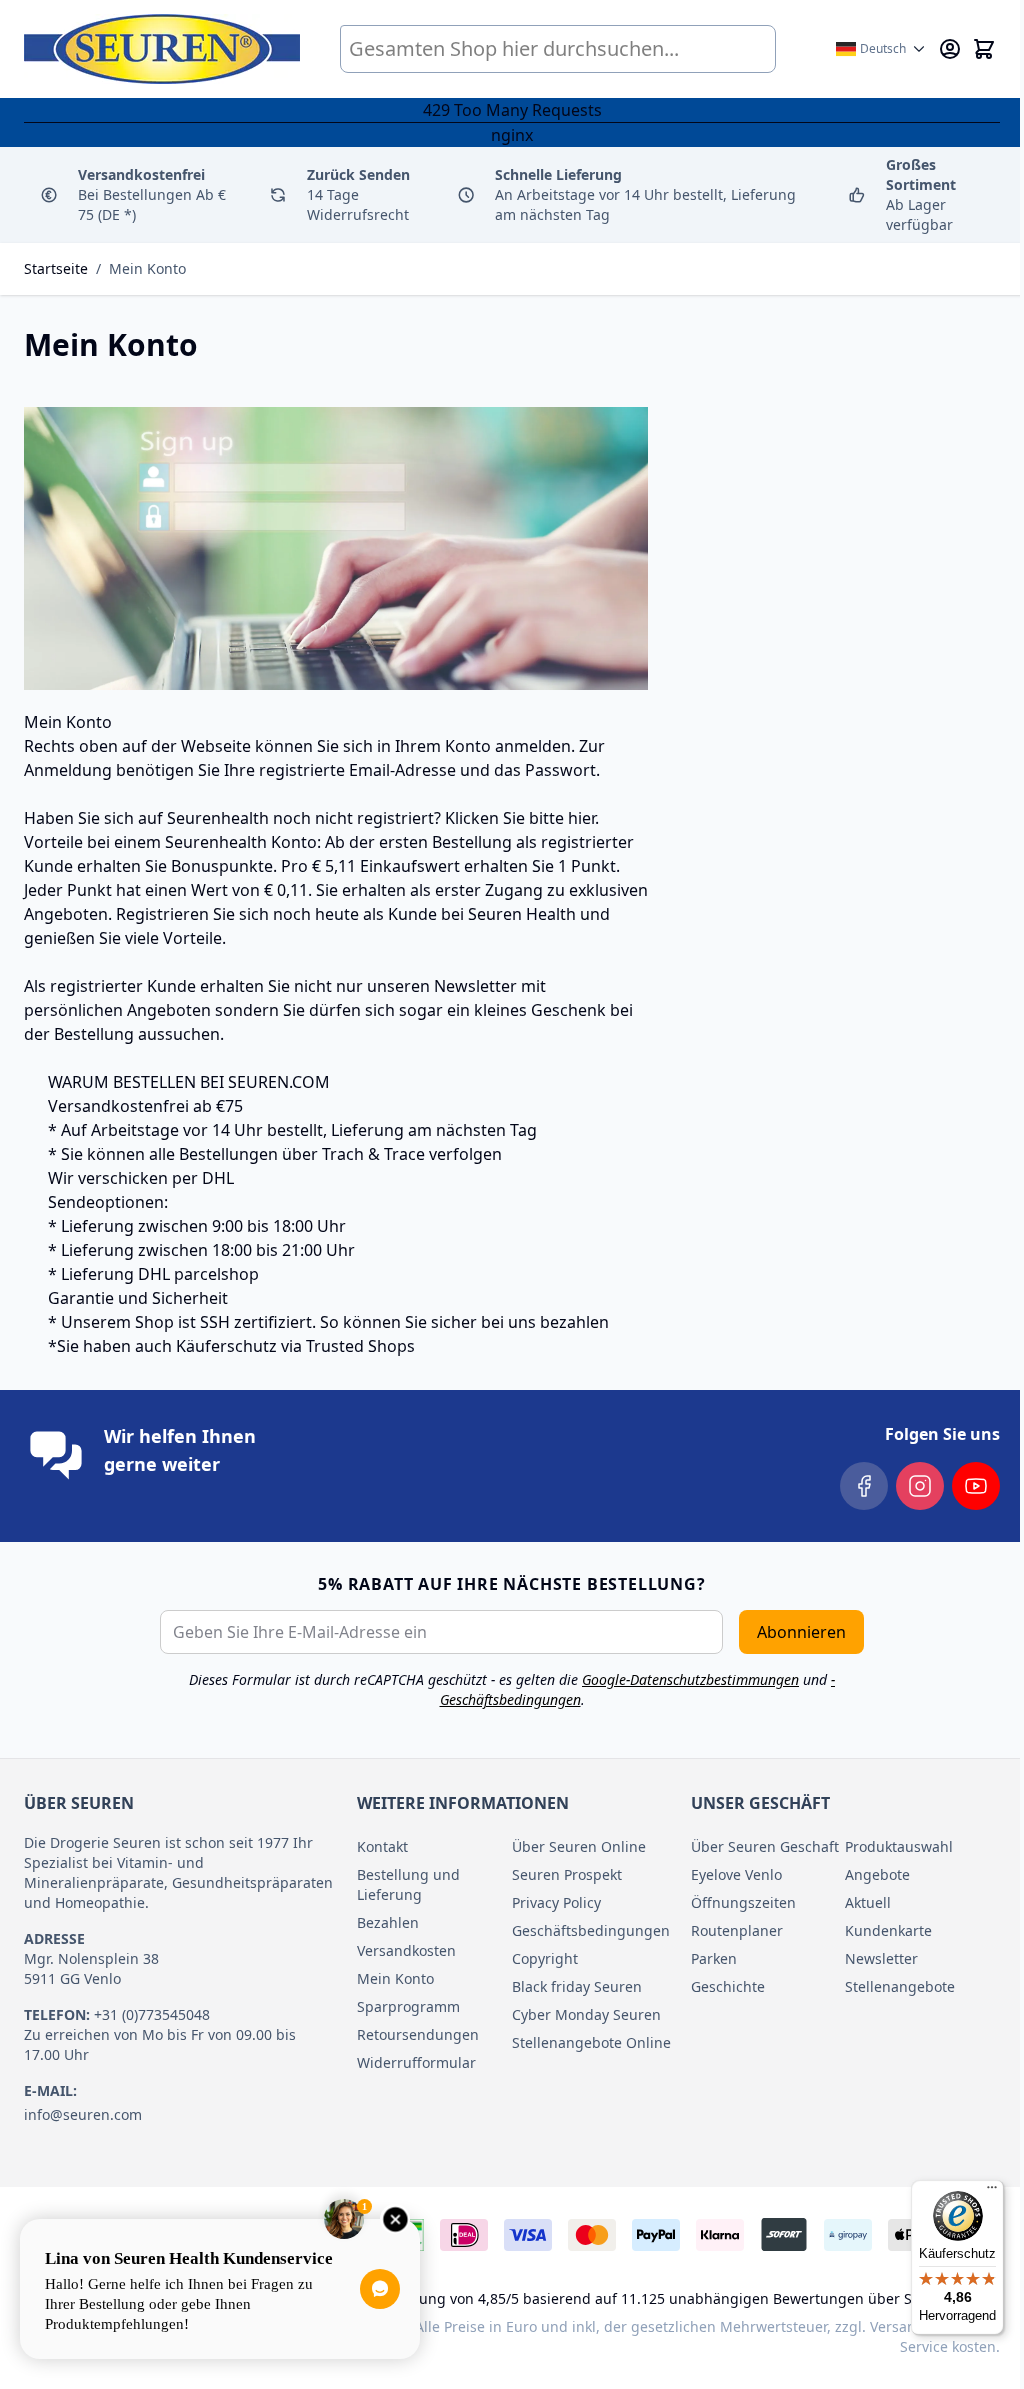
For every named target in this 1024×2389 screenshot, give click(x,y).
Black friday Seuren (577, 1986)
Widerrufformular (416, 2062)
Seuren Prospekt (567, 1874)
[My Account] (950, 49)
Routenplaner (737, 1930)
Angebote (877, 1874)
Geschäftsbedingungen (589, 1930)
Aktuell (868, 1902)
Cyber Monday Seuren (586, 2014)
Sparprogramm (408, 2006)
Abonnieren (801, 1632)
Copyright (545, 1958)
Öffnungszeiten (743, 1902)
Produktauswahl (899, 1846)
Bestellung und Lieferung (408, 1884)
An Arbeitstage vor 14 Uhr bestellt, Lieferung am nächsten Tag (645, 194)
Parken (714, 1958)
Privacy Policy (556, 1902)
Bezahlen (388, 1922)
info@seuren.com (83, 2114)
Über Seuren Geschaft (765, 1846)
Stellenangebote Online (589, 2042)
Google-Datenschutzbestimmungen (690, 1679)
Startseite (56, 268)
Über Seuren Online (579, 1846)
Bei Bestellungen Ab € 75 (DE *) (152, 194)
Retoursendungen (418, 2034)
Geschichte (728, 1986)
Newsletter (881, 1958)
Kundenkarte (888, 1930)
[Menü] (992, 2192)
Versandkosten (406, 1950)
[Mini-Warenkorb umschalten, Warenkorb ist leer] (984, 49)
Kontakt (382, 1846)
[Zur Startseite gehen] (162, 49)
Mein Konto (147, 268)
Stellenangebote (900, 1986)
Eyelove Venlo (736, 1874)
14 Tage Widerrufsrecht (358, 194)
